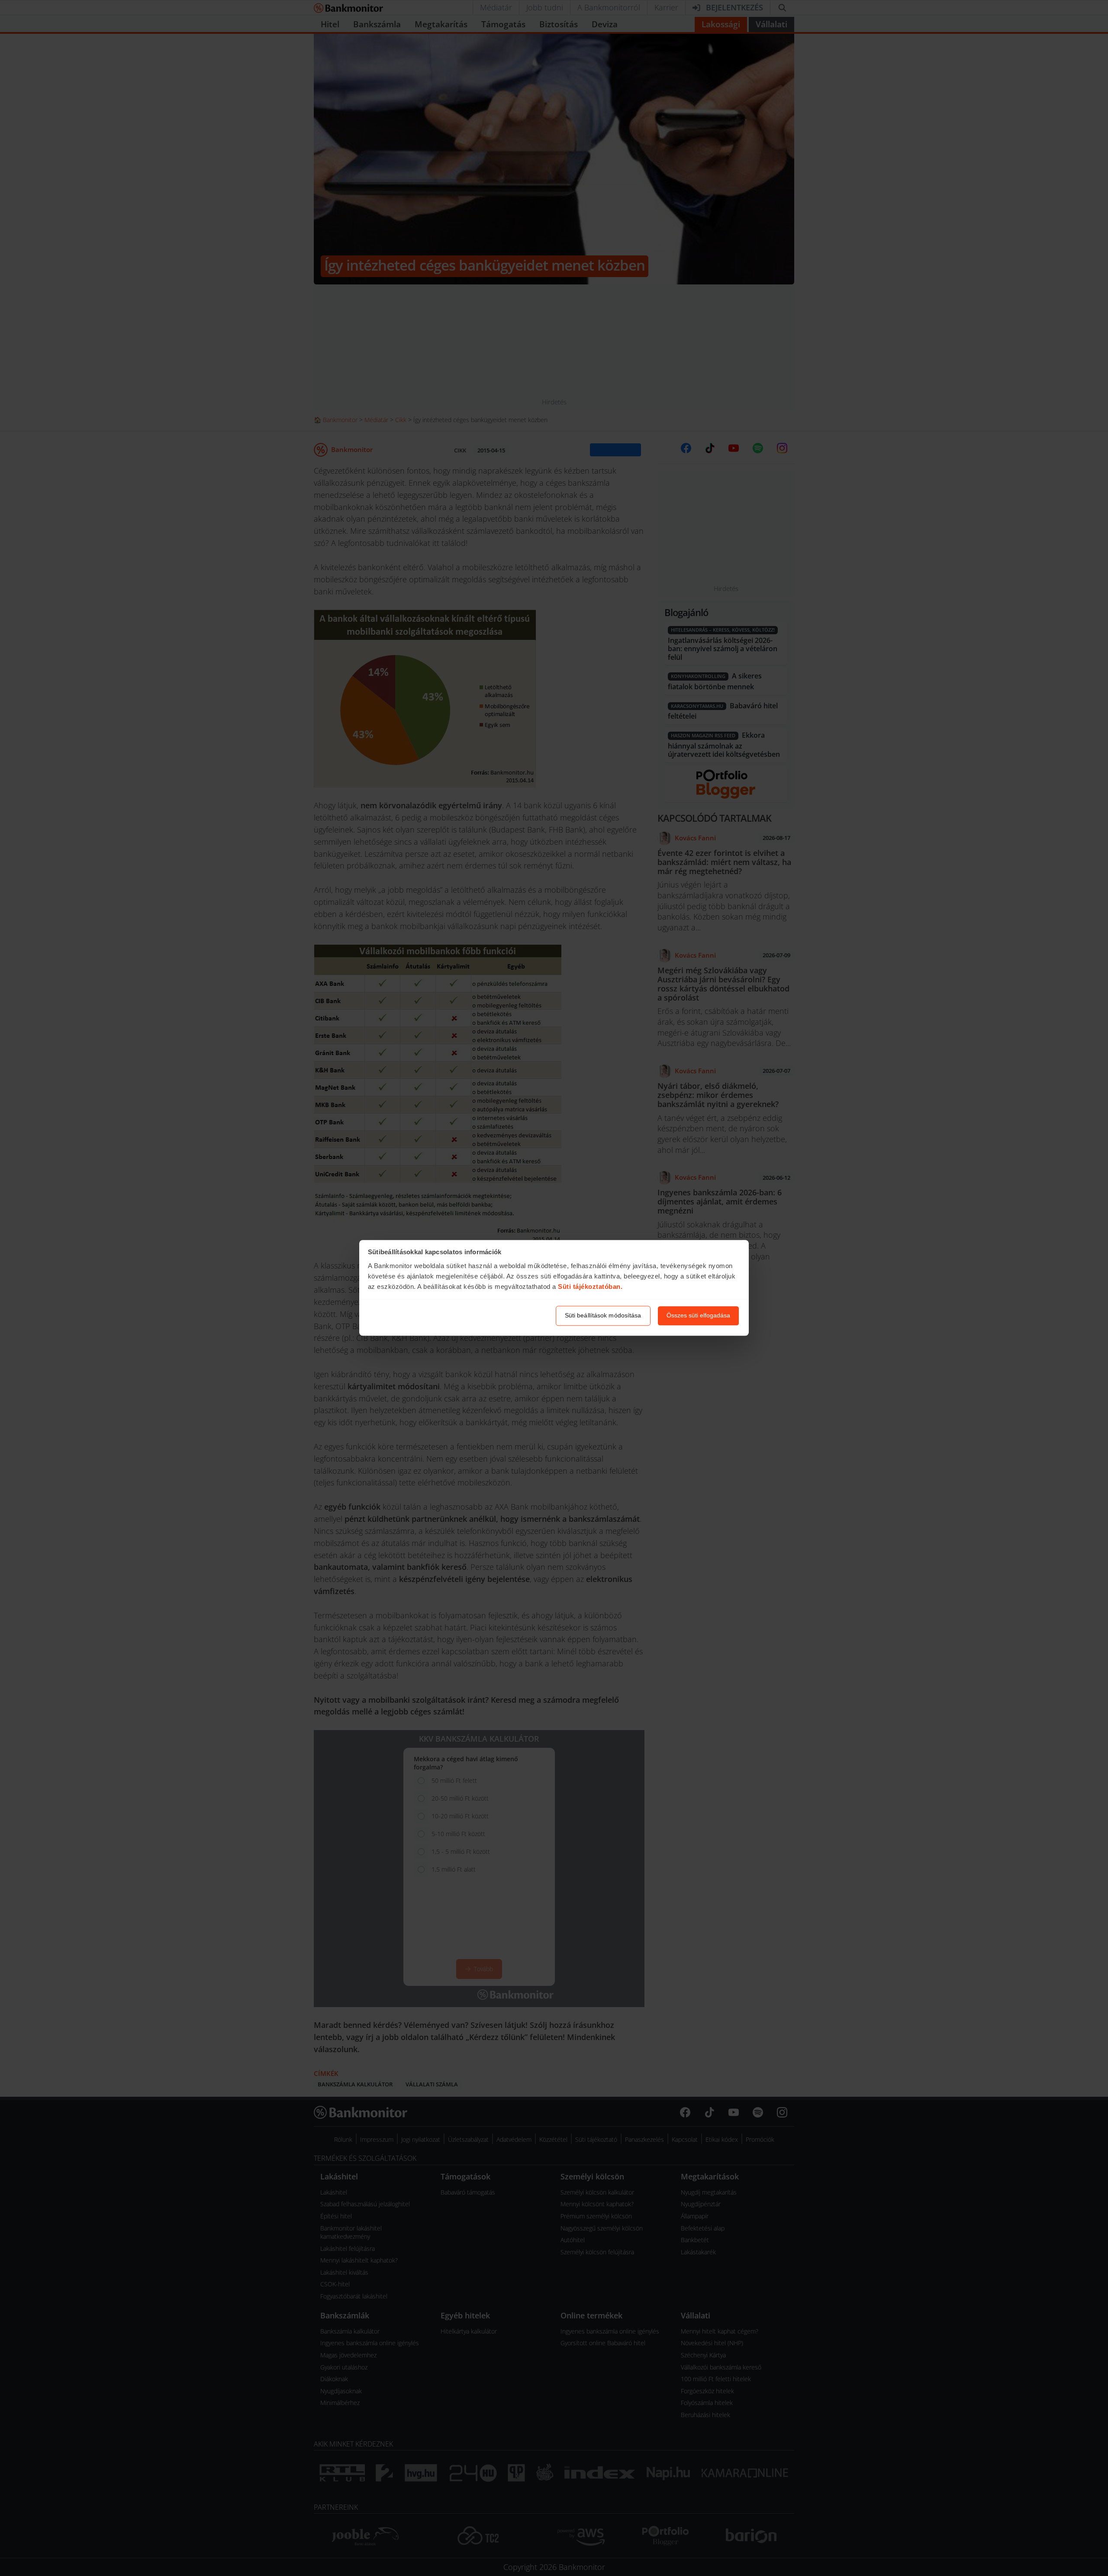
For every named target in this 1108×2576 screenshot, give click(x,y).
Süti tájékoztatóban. (590, 1286)
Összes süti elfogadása (698, 1316)
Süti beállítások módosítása (603, 1316)
